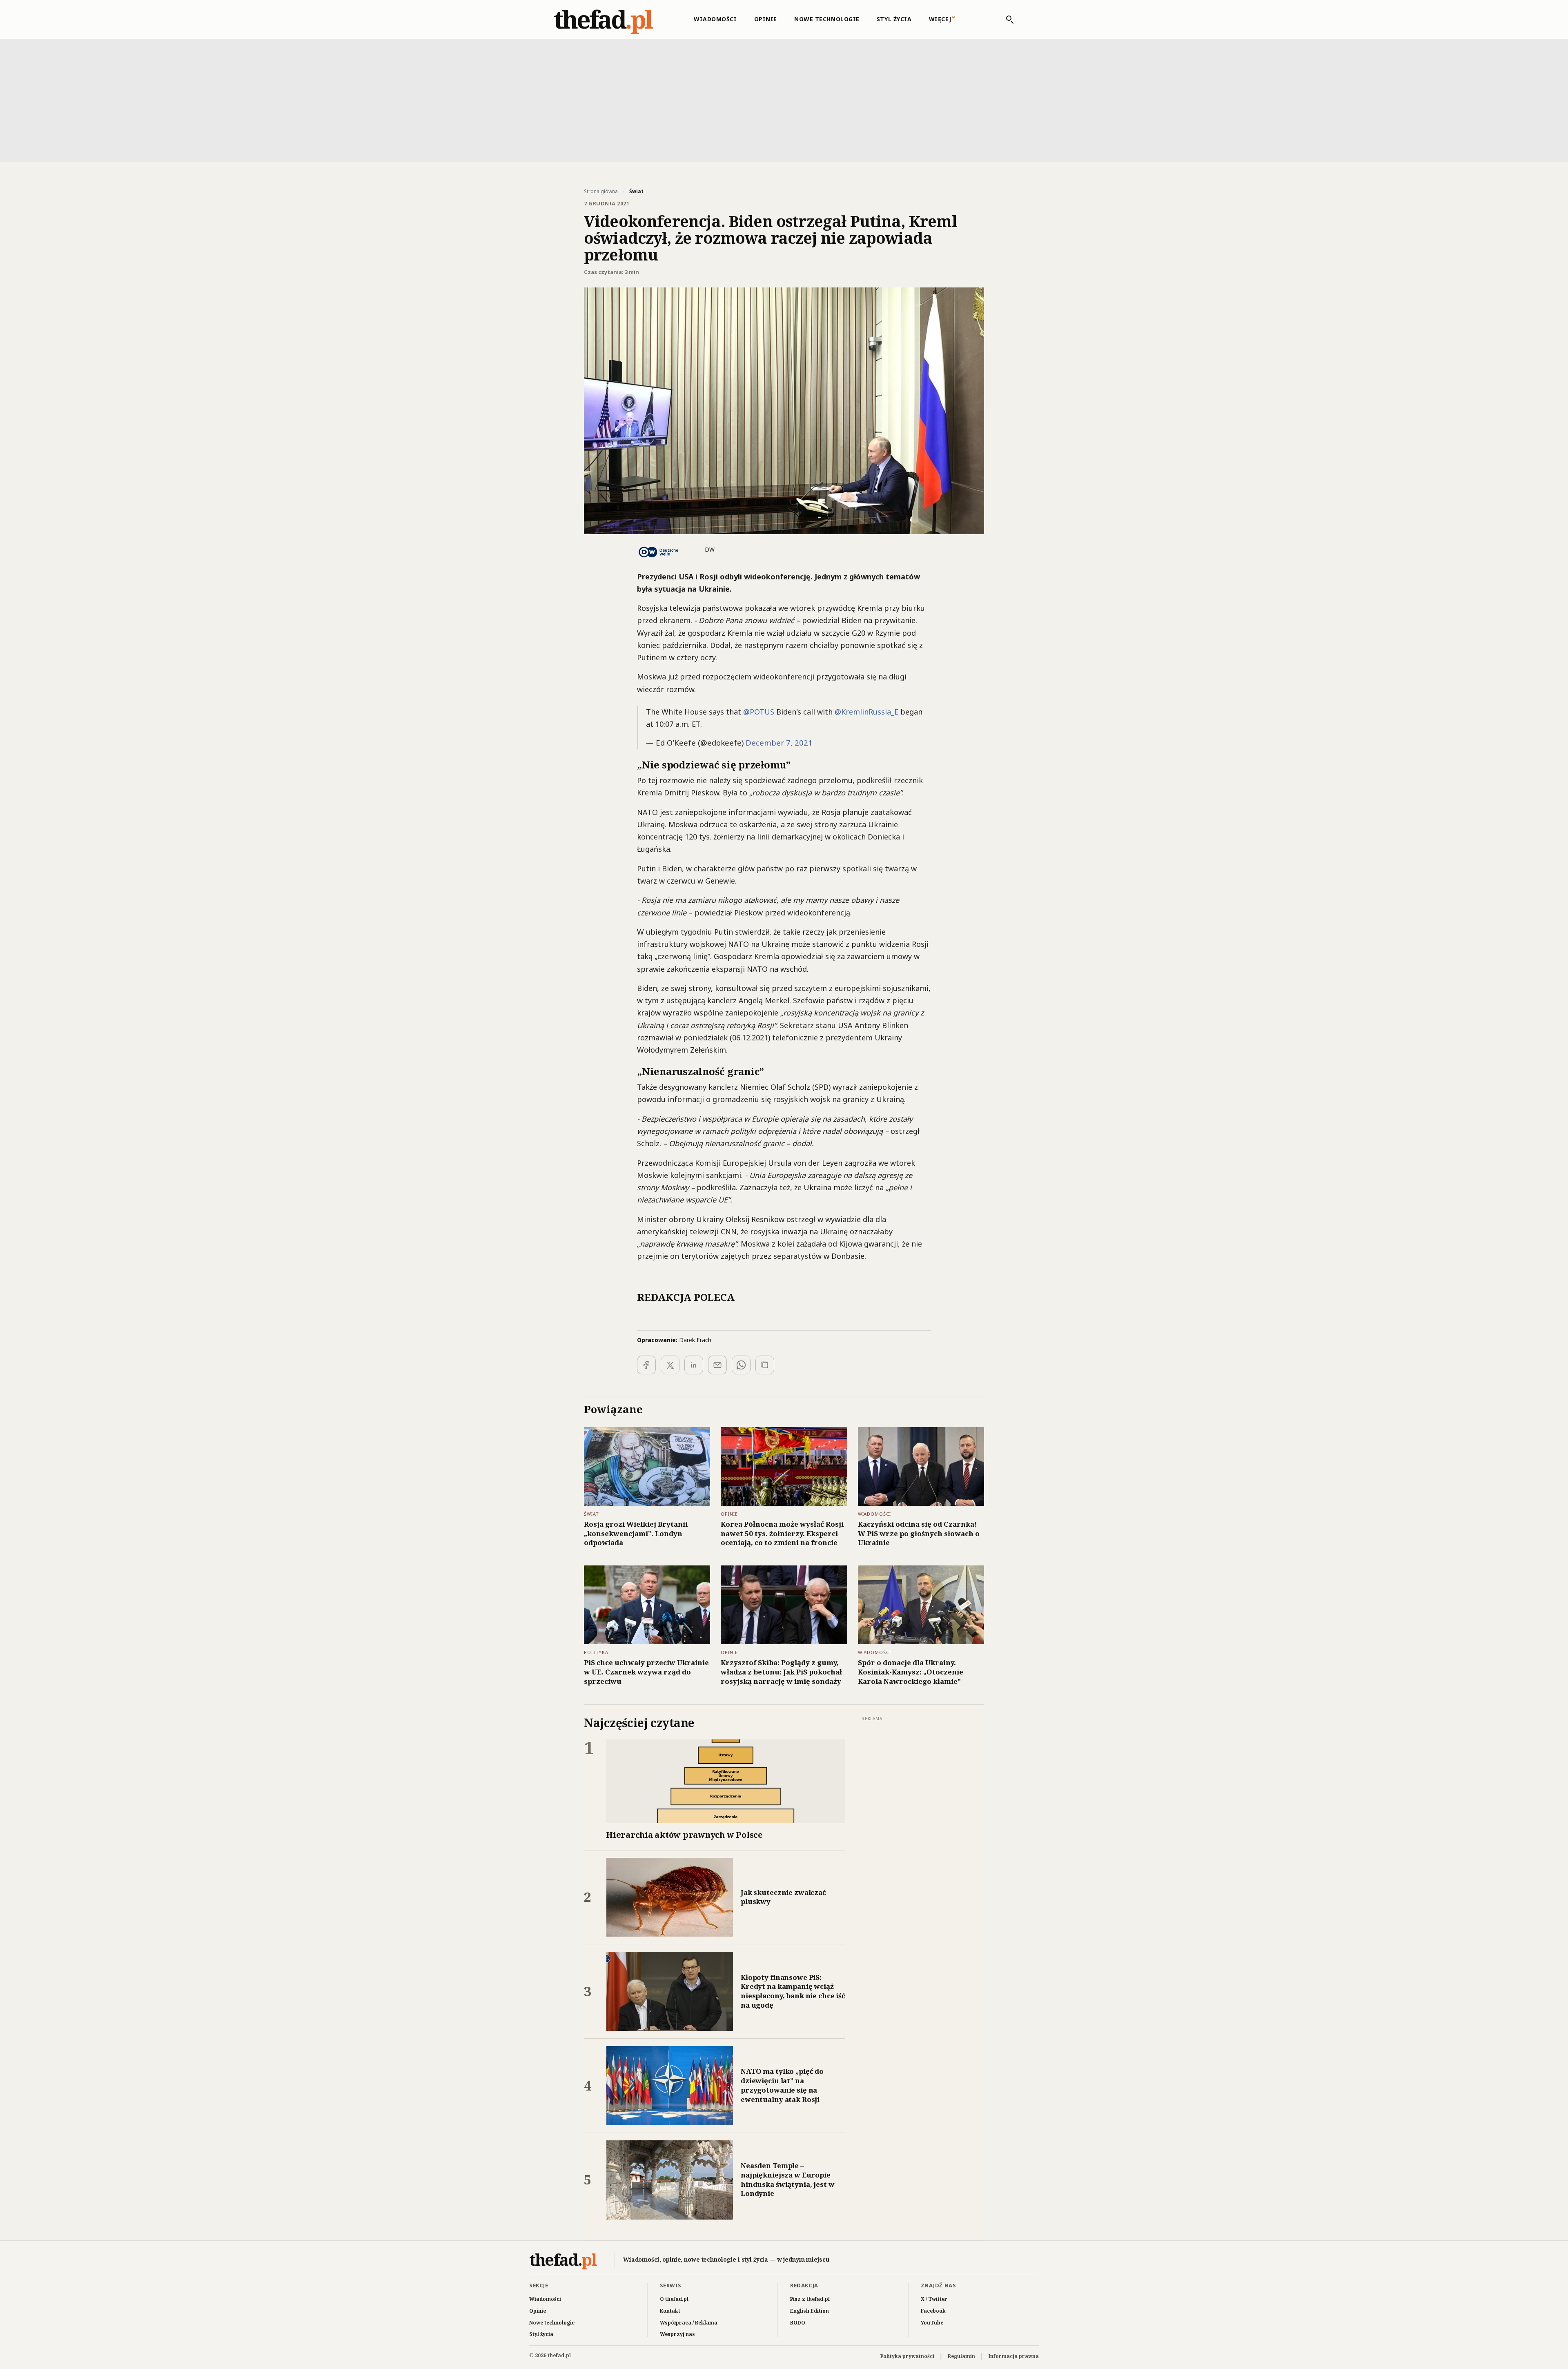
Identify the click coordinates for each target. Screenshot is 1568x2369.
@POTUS (759, 712)
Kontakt (670, 2311)
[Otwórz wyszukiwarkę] (1006, 20)
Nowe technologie (827, 19)
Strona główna (601, 191)
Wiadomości (715, 19)
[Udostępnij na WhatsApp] (741, 1365)
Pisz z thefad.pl (810, 2299)
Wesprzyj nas (677, 2334)
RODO (798, 2323)
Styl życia (894, 19)
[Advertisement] (784, 100)
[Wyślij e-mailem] (717, 1365)
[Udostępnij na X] (670, 1365)
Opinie (766, 19)
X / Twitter (934, 2299)
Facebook (933, 2311)
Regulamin (961, 2356)
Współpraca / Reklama (689, 2323)
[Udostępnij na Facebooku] (646, 1365)
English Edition (810, 2311)
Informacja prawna (1014, 2356)
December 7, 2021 (779, 743)
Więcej (940, 19)
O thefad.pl (674, 2299)
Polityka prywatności (907, 2356)
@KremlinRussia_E (866, 712)
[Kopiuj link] (765, 1365)
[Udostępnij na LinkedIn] (694, 1365)
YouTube (932, 2323)
